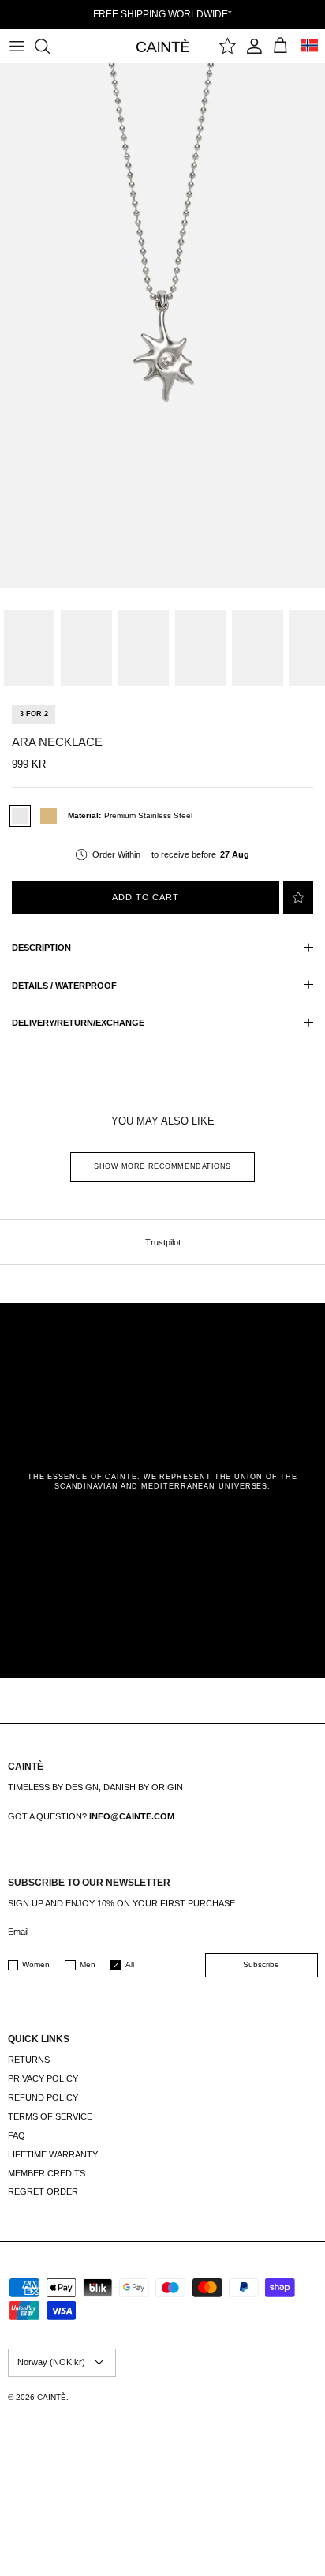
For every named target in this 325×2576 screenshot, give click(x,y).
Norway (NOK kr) (51, 2362)
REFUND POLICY (43, 2097)
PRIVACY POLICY (43, 2078)
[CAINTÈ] (163, 45)
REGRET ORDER (43, 2191)
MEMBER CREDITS (47, 2173)
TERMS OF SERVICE (50, 2116)
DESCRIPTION (41, 948)
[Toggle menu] (17, 46)
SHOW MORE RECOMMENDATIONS (162, 1166)
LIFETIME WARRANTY (53, 2154)
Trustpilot (163, 1242)
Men (88, 1964)
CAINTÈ (52, 2397)
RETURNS (29, 2060)
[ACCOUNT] (254, 46)
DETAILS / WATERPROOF (64, 986)
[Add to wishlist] (298, 897)
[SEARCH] (50, 46)
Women (36, 1964)
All (130, 1964)
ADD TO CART (146, 897)
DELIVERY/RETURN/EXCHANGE (78, 1023)
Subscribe (261, 1964)
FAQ (17, 2135)
